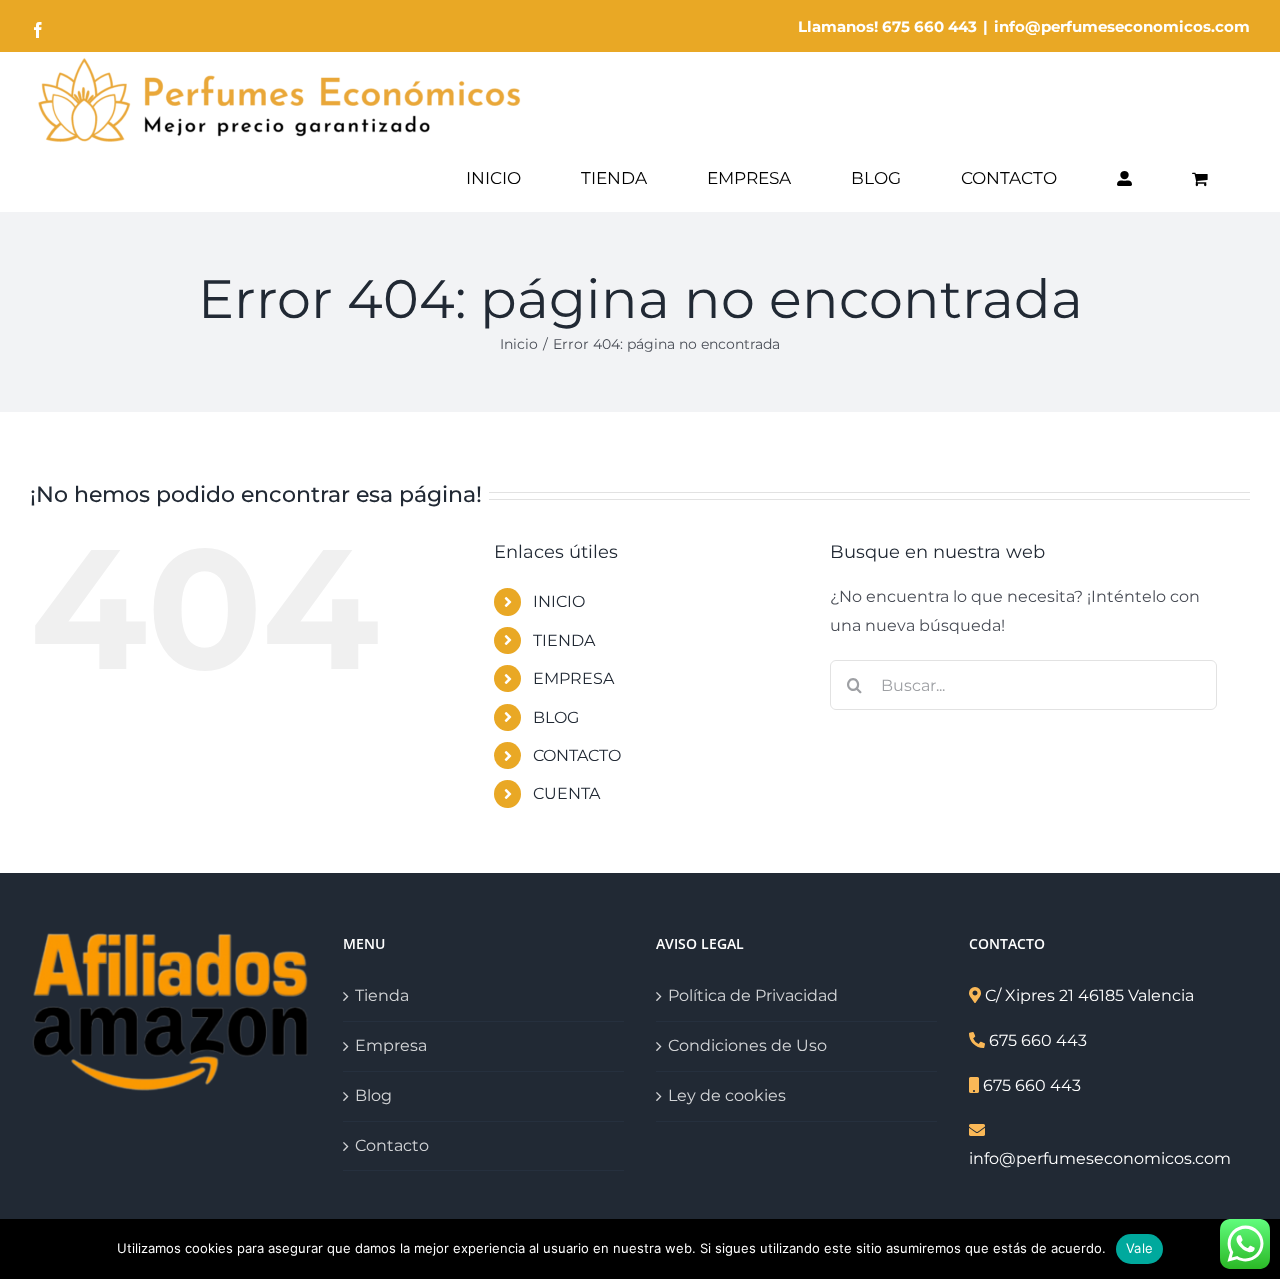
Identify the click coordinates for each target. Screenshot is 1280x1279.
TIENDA (564, 640)
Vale (1139, 1248)
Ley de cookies (727, 1095)
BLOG (556, 717)
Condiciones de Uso (747, 1045)
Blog (373, 1095)
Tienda (382, 995)
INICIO (559, 601)
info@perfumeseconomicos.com (1122, 26)
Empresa (391, 1045)
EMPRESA (573, 678)
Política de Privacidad (753, 995)
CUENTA (566, 793)
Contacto (392, 1145)
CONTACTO (577, 755)
